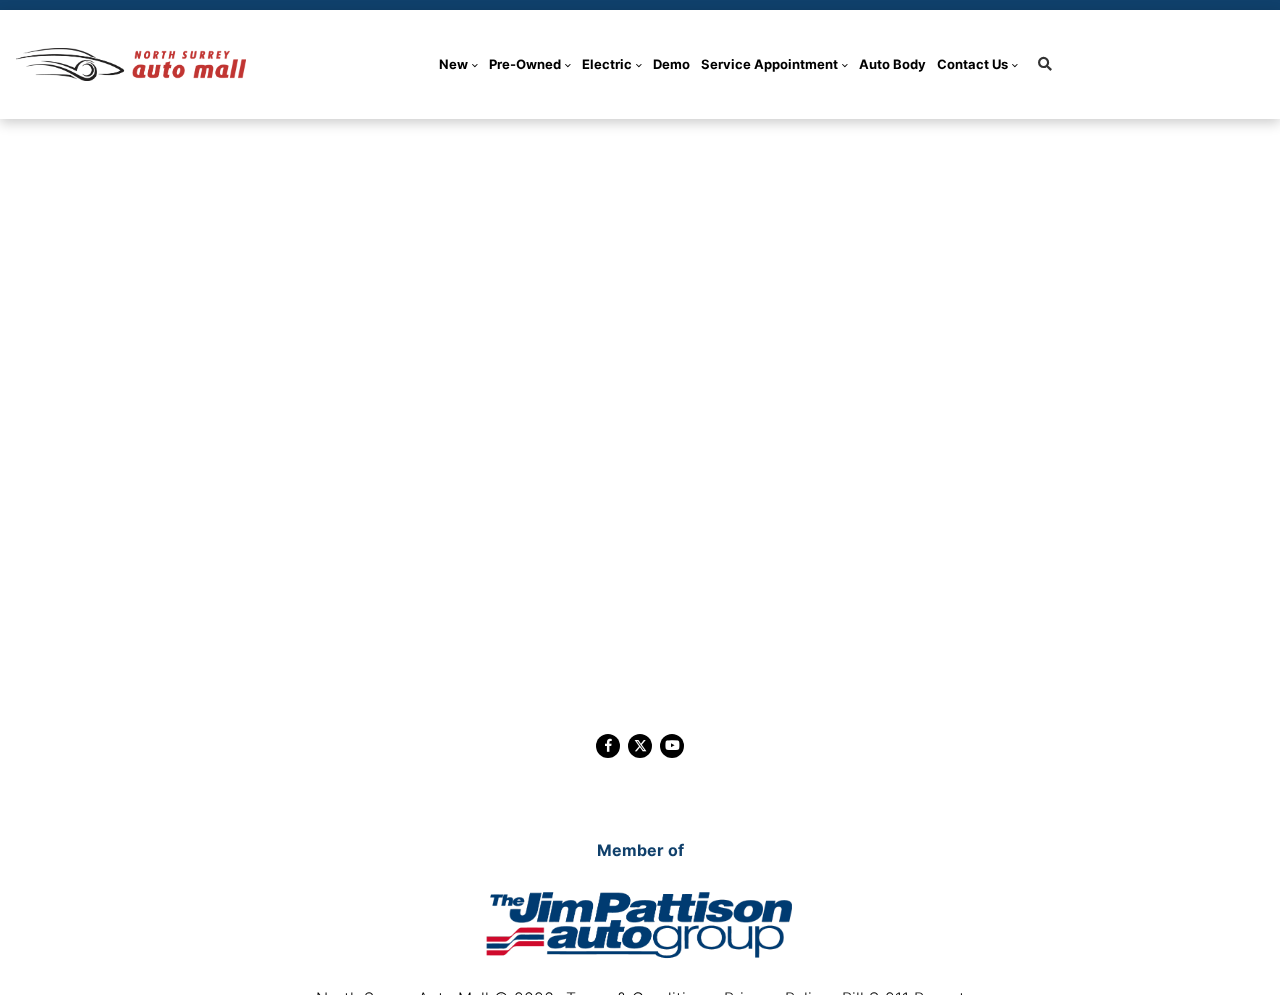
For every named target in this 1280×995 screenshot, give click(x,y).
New (453, 64)
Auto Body (892, 64)
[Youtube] (672, 746)
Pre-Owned (525, 64)
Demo (671, 64)
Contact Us (972, 64)
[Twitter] (640, 746)
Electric (607, 64)
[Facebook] (608, 746)
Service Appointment (769, 64)
